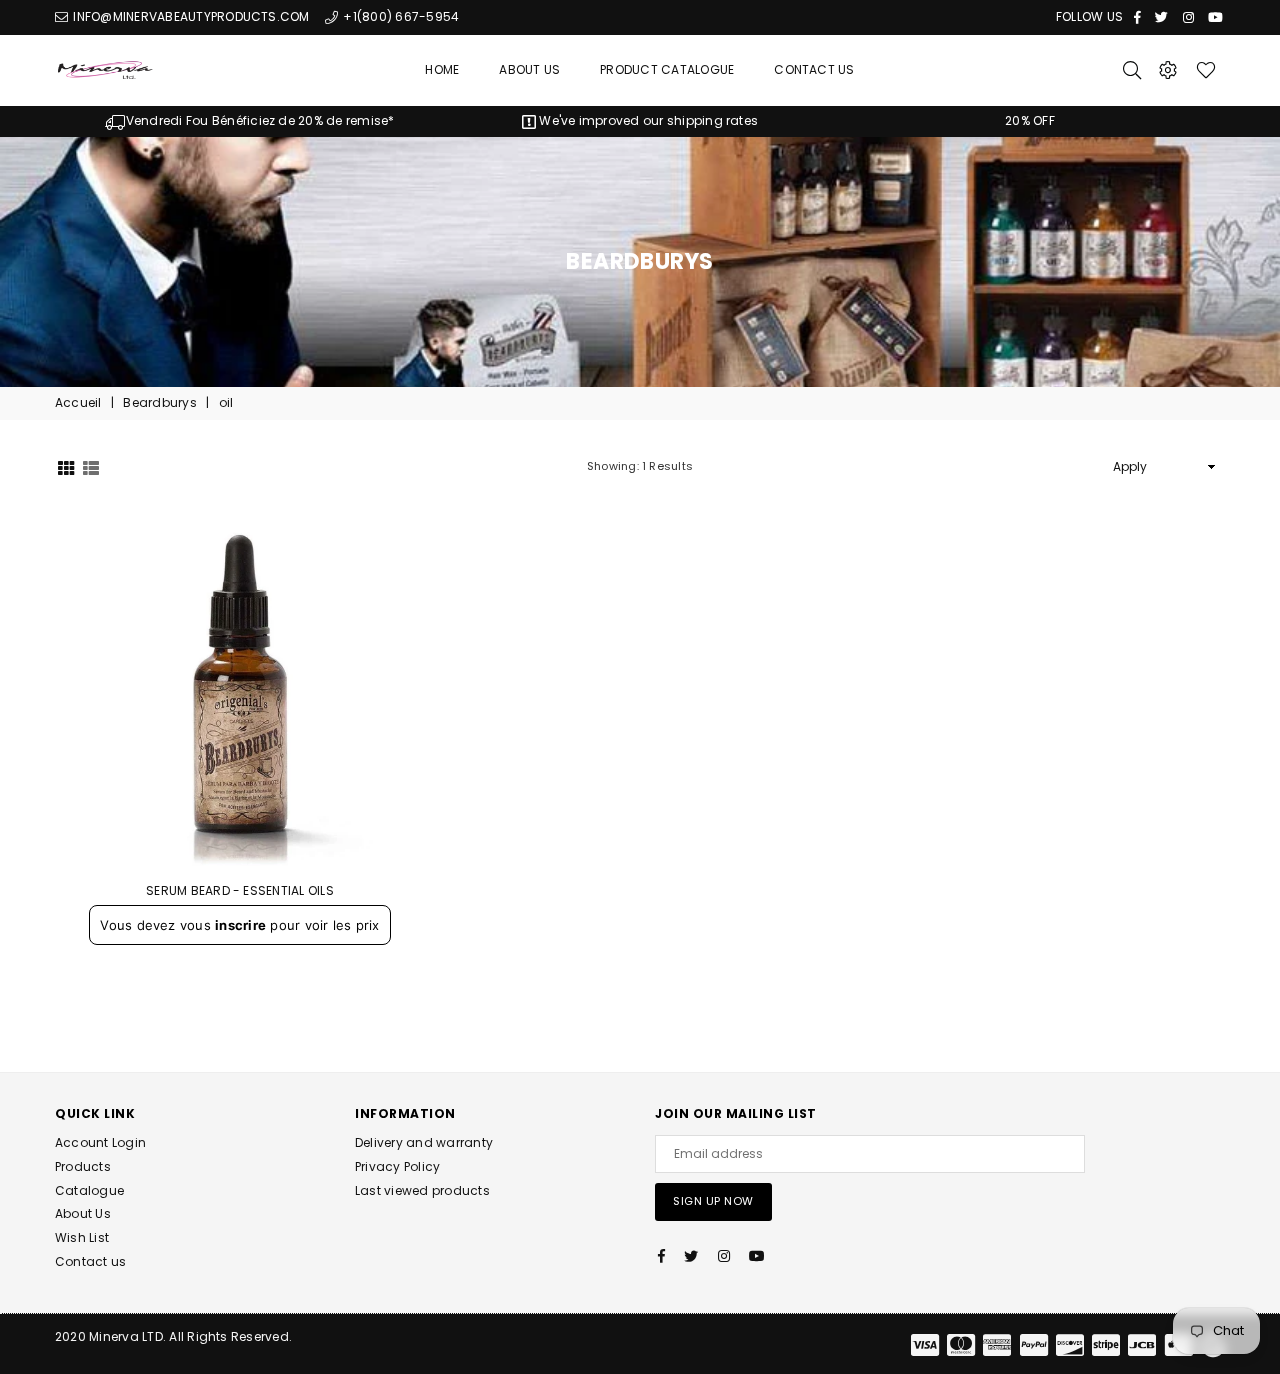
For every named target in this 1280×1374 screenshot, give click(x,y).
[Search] (1132, 70)
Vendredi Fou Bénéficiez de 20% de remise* (260, 120)
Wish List (82, 1237)
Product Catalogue (667, 69)
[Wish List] (1206, 70)
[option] (250, 121)
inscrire (240, 925)
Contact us (90, 1261)
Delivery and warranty (424, 1142)
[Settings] (1168, 70)
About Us (529, 69)
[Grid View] (66, 466)
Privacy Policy (397, 1166)
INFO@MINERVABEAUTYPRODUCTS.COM (189, 16)
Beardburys (159, 403)
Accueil (78, 403)
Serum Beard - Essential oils (240, 890)
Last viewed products (422, 1190)
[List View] (91, 466)
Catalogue (89, 1190)
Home (442, 69)
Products (83, 1166)
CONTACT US (814, 69)
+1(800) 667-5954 (399, 16)
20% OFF (1030, 120)
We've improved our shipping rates (647, 120)
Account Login (100, 1142)
